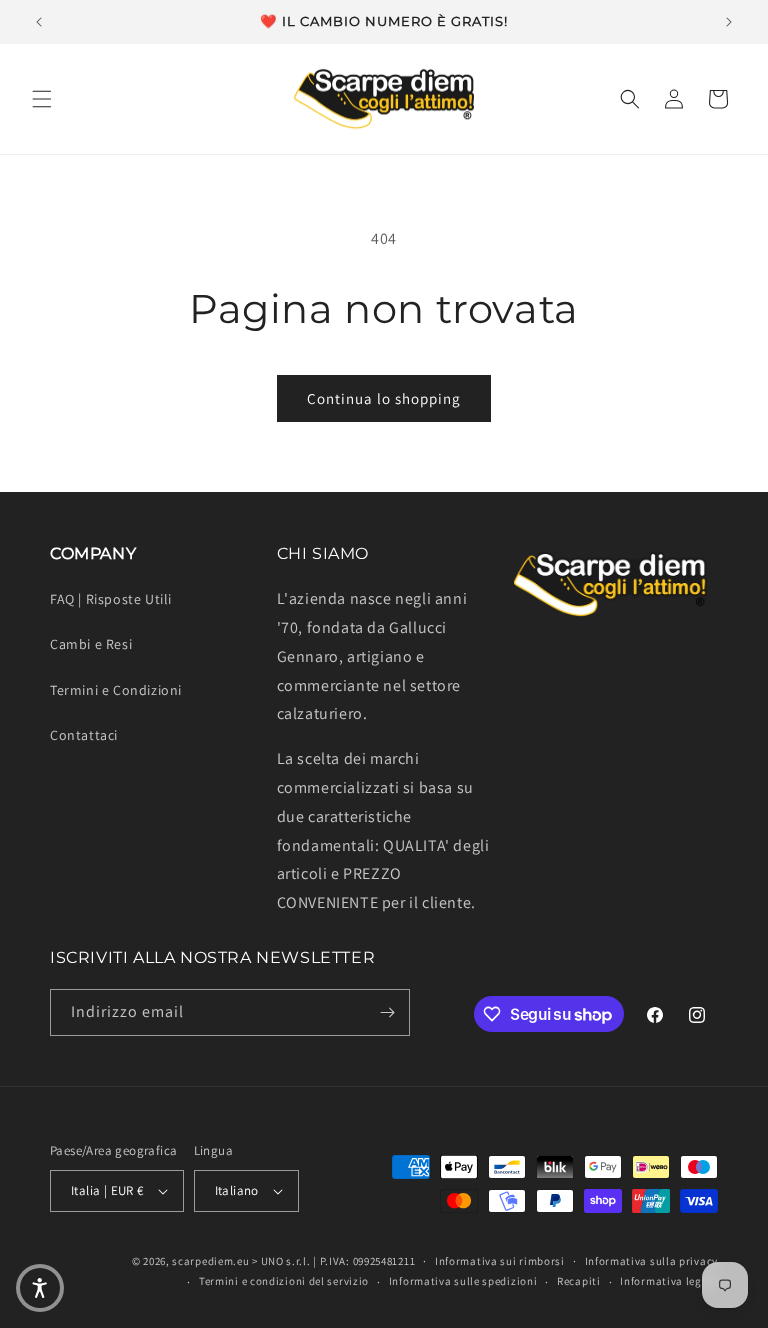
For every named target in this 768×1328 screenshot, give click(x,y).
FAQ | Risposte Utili (111, 599)
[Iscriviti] (387, 1012)
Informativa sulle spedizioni (463, 1281)
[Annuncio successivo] (729, 22)
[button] (42, 99)
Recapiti (579, 1281)
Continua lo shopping (384, 398)
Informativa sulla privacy (652, 1261)
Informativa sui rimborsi (500, 1261)
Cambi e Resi (91, 644)
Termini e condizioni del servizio (284, 1281)
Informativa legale (669, 1281)
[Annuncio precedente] (39, 22)
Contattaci (84, 735)
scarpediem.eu (210, 1261)
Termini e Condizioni (116, 690)
